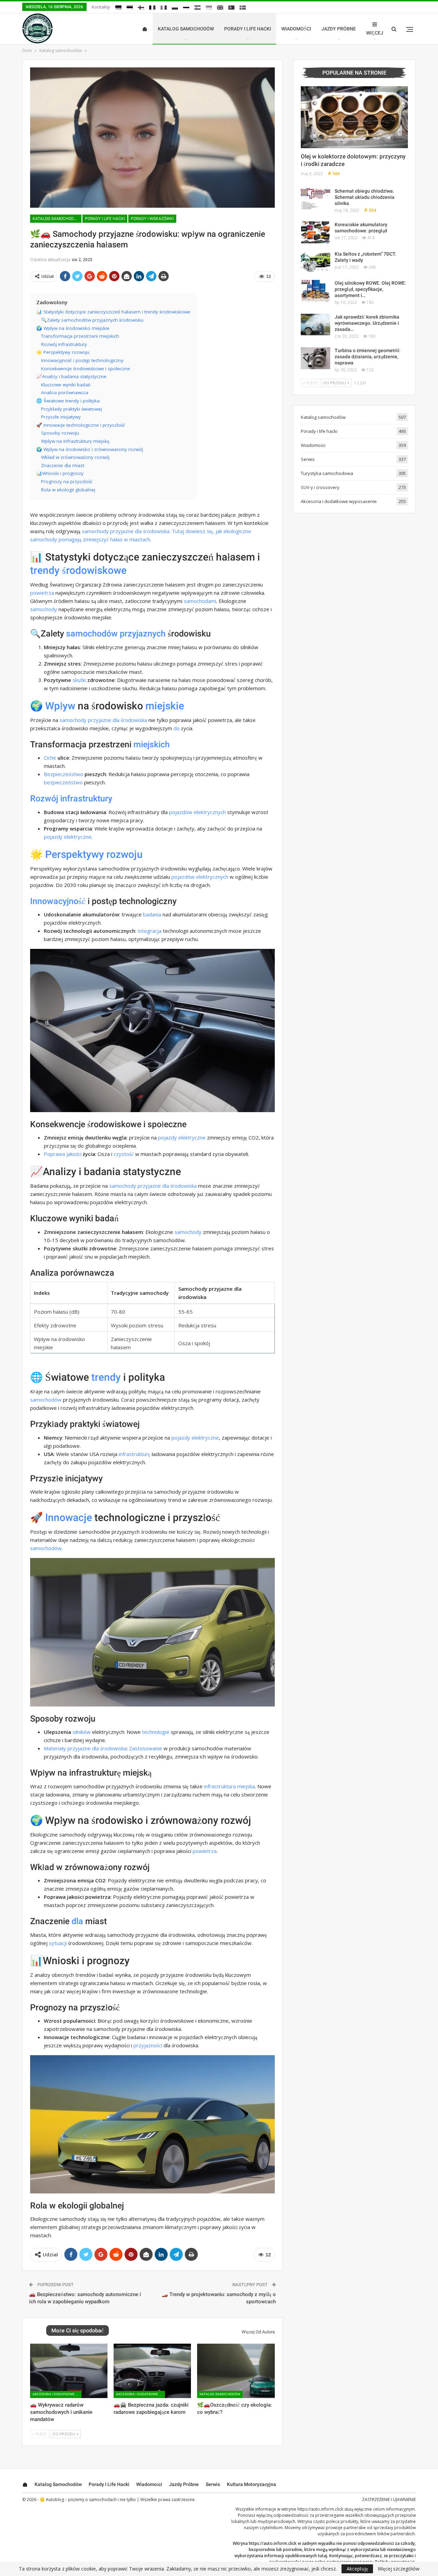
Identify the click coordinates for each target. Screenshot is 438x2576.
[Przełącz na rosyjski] (186, 8)
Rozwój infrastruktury (71, 798)
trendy (106, 1377)
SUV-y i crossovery (320, 487)
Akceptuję (357, 2569)
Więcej (375, 33)
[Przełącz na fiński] (141, 8)
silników (82, 1732)
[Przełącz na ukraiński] (209, 8)
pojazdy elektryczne (68, 837)
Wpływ (60, 706)
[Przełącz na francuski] (152, 8)
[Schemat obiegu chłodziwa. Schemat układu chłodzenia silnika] (315, 199)
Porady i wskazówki (152, 219)
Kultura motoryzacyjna (252, 2484)
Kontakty (101, 7)
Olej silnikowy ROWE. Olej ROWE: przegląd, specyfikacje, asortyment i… (370, 289)
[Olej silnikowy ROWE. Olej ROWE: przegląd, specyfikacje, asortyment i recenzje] (315, 291)
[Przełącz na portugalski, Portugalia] (231, 8)
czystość (124, 1154)
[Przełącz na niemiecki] (118, 8)
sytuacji (58, 1943)
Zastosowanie (146, 1748)
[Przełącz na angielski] (220, 8)
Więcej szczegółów (399, 2569)
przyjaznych (143, 634)
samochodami (200, 601)
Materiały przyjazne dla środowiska (85, 1748)
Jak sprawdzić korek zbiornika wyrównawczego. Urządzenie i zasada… (367, 323)
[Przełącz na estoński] (130, 8)
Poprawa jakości (63, 1154)
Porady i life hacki (248, 29)
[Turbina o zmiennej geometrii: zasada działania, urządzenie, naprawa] (315, 358)
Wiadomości (296, 29)
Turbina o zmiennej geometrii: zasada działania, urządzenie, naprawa (368, 357)
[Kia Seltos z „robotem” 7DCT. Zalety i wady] (315, 262)
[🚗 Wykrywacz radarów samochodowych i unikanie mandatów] (69, 2371)
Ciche (50, 758)
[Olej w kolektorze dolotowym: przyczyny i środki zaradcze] (354, 117)
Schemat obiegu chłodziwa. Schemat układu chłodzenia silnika (365, 197)
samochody (44, 609)
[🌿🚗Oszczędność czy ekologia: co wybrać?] (236, 2371)
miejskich (152, 744)
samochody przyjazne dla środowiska (103, 720)
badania (152, 914)
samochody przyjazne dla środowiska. (126, 531)
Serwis (308, 459)
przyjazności (148, 2045)
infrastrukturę (134, 1454)
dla (77, 1921)
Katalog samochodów (186, 29)
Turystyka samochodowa (327, 473)
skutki (79, 680)
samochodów (92, 634)
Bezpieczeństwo (63, 774)
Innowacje (69, 1517)
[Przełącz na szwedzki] (243, 8)
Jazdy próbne (339, 29)
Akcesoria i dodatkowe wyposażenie (57, 2394)
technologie (156, 1732)
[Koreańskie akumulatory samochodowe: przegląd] (315, 232)
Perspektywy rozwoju (94, 854)
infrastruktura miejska (229, 1786)
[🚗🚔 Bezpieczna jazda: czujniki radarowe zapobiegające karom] (152, 2371)
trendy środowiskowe (78, 570)
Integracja (150, 931)
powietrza (42, 593)
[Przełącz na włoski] (164, 8)
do (177, 728)
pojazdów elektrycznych (197, 812)
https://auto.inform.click (320, 2509)
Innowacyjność (58, 901)
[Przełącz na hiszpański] (197, 8)
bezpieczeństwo (63, 782)
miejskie (165, 706)
